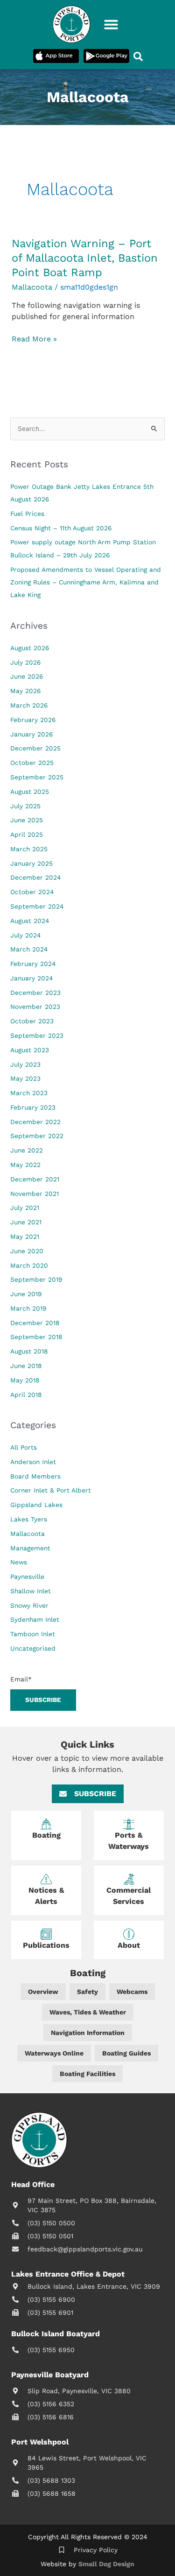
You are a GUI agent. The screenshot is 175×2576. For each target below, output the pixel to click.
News (19, 1562)
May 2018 (25, 1380)
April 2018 (26, 1395)
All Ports (24, 1447)
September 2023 (37, 1035)
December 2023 (35, 993)
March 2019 (28, 1308)
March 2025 (29, 849)
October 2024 (32, 892)
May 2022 (25, 1165)
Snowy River (29, 1605)
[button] (111, 24)
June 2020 (27, 1251)
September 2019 (36, 1279)
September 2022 (37, 1136)
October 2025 (32, 763)
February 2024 (33, 964)
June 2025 (27, 820)
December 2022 (35, 1122)
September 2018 (36, 1337)
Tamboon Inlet (33, 1634)
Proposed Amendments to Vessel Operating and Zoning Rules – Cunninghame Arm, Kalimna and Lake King (86, 582)
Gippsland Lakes (36, 1505)
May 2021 (25, 1236)
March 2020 (29, 1265)
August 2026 (30, 648)
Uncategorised (33, 1648)
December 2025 (35, 748)
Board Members (35, 1476)
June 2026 (27, 676)
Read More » (34, 339)
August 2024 (30, 921)
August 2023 (30, 1050)
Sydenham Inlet (35, 1619)
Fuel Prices (27, 514)
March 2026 (29, 705)
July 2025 (25, 806)
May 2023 (25, 1078)
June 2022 (27, 1150)
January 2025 (31, 863)
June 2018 (26, 1366)
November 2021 (35, 1194)
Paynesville (27, 1576)
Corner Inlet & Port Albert (51, 1490)
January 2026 (31, 734)
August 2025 (30, 792)
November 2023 (35, 1007)
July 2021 (25, 1208)
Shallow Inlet (31, 1591)
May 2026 (25, 691)
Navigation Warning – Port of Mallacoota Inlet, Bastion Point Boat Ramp (85, 258)
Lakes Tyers (29, 1519)
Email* (21, 1679)
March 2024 (29, 949)
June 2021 (26, 1222)
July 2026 (25, 662)
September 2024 (37, 906)
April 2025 (27, 834)
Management (30, 1548)
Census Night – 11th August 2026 (61, 528)
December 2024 (35, 877)
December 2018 (35, 1323)
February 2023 (33, 1107)
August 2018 (29, 1351)
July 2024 (25, 935)
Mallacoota (32, 287)
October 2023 (32, 1021)
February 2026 (33, 720)
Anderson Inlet (33, 1462)
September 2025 (37, 777)
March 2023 (29, 1093)
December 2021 (35, 1179)
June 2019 (26, 1294)
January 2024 (31, 978)
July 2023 (25, 1064)
